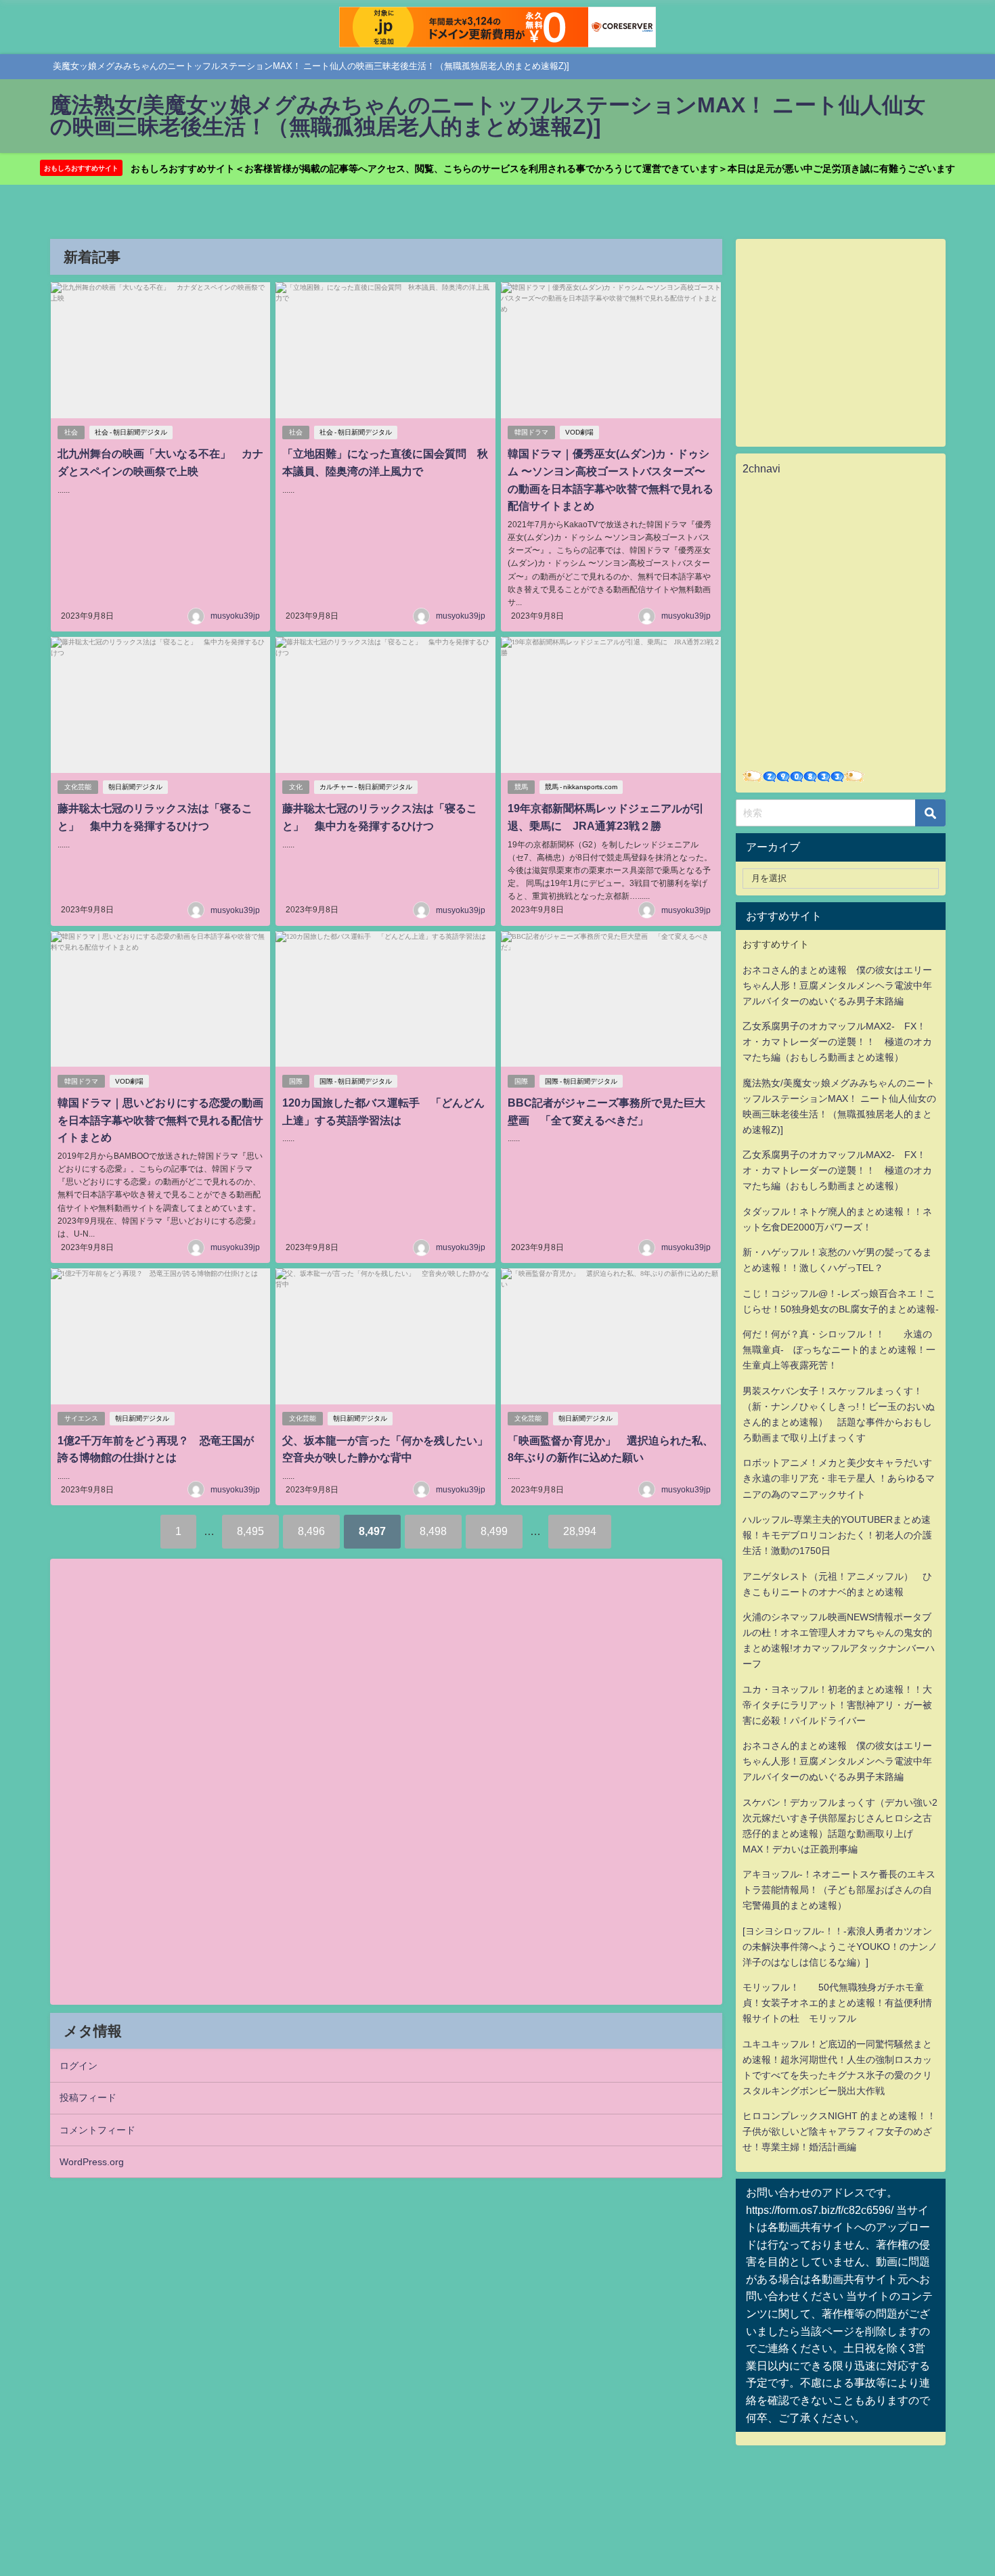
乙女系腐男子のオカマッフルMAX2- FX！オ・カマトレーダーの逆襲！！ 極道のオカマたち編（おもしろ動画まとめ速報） (837, 1042)
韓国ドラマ (531, 432)
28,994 (580, 1531)
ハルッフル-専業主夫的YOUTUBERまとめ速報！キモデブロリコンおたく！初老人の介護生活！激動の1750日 (837, 1535)
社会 (71, 432)
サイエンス (81, 1418)
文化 (296, 787)
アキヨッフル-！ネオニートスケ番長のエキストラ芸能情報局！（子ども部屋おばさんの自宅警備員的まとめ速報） (839, 1890)
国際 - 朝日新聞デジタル (356, 1081)
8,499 (494, 1531)
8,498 (433, 1531)
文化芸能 (78, 787)
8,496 (311, 1531)
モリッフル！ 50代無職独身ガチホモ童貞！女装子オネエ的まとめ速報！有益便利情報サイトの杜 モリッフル (837, 2003)
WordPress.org (92, 2162)
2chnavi (761, 468)
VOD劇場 (579, 432)
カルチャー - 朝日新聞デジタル (366, 787)
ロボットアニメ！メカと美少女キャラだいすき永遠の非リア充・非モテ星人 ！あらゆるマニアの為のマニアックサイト (839, 1478)
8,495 (250, 1531)
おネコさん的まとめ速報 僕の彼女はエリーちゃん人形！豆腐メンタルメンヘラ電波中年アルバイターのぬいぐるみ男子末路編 (837, 985)
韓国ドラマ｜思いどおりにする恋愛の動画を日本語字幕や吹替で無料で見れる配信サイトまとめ (160, 1120)
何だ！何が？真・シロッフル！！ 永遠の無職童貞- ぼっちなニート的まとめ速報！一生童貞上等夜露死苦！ (839, 1350)
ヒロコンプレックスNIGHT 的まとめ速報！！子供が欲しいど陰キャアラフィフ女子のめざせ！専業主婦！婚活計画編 (839, 2131)
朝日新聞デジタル (135, 787)
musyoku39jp (235, 616)
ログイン (79, 2066)
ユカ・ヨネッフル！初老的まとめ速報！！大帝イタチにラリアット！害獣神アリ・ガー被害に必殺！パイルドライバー (837, 1705)
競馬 (521, 787)
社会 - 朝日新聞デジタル (131, 432)
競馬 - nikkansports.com (581, 787)
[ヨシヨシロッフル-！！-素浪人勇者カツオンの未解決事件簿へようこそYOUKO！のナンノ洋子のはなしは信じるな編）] (840, 1947)
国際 (296, 1081)
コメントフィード (97, 2130)
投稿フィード (88, 2097)
